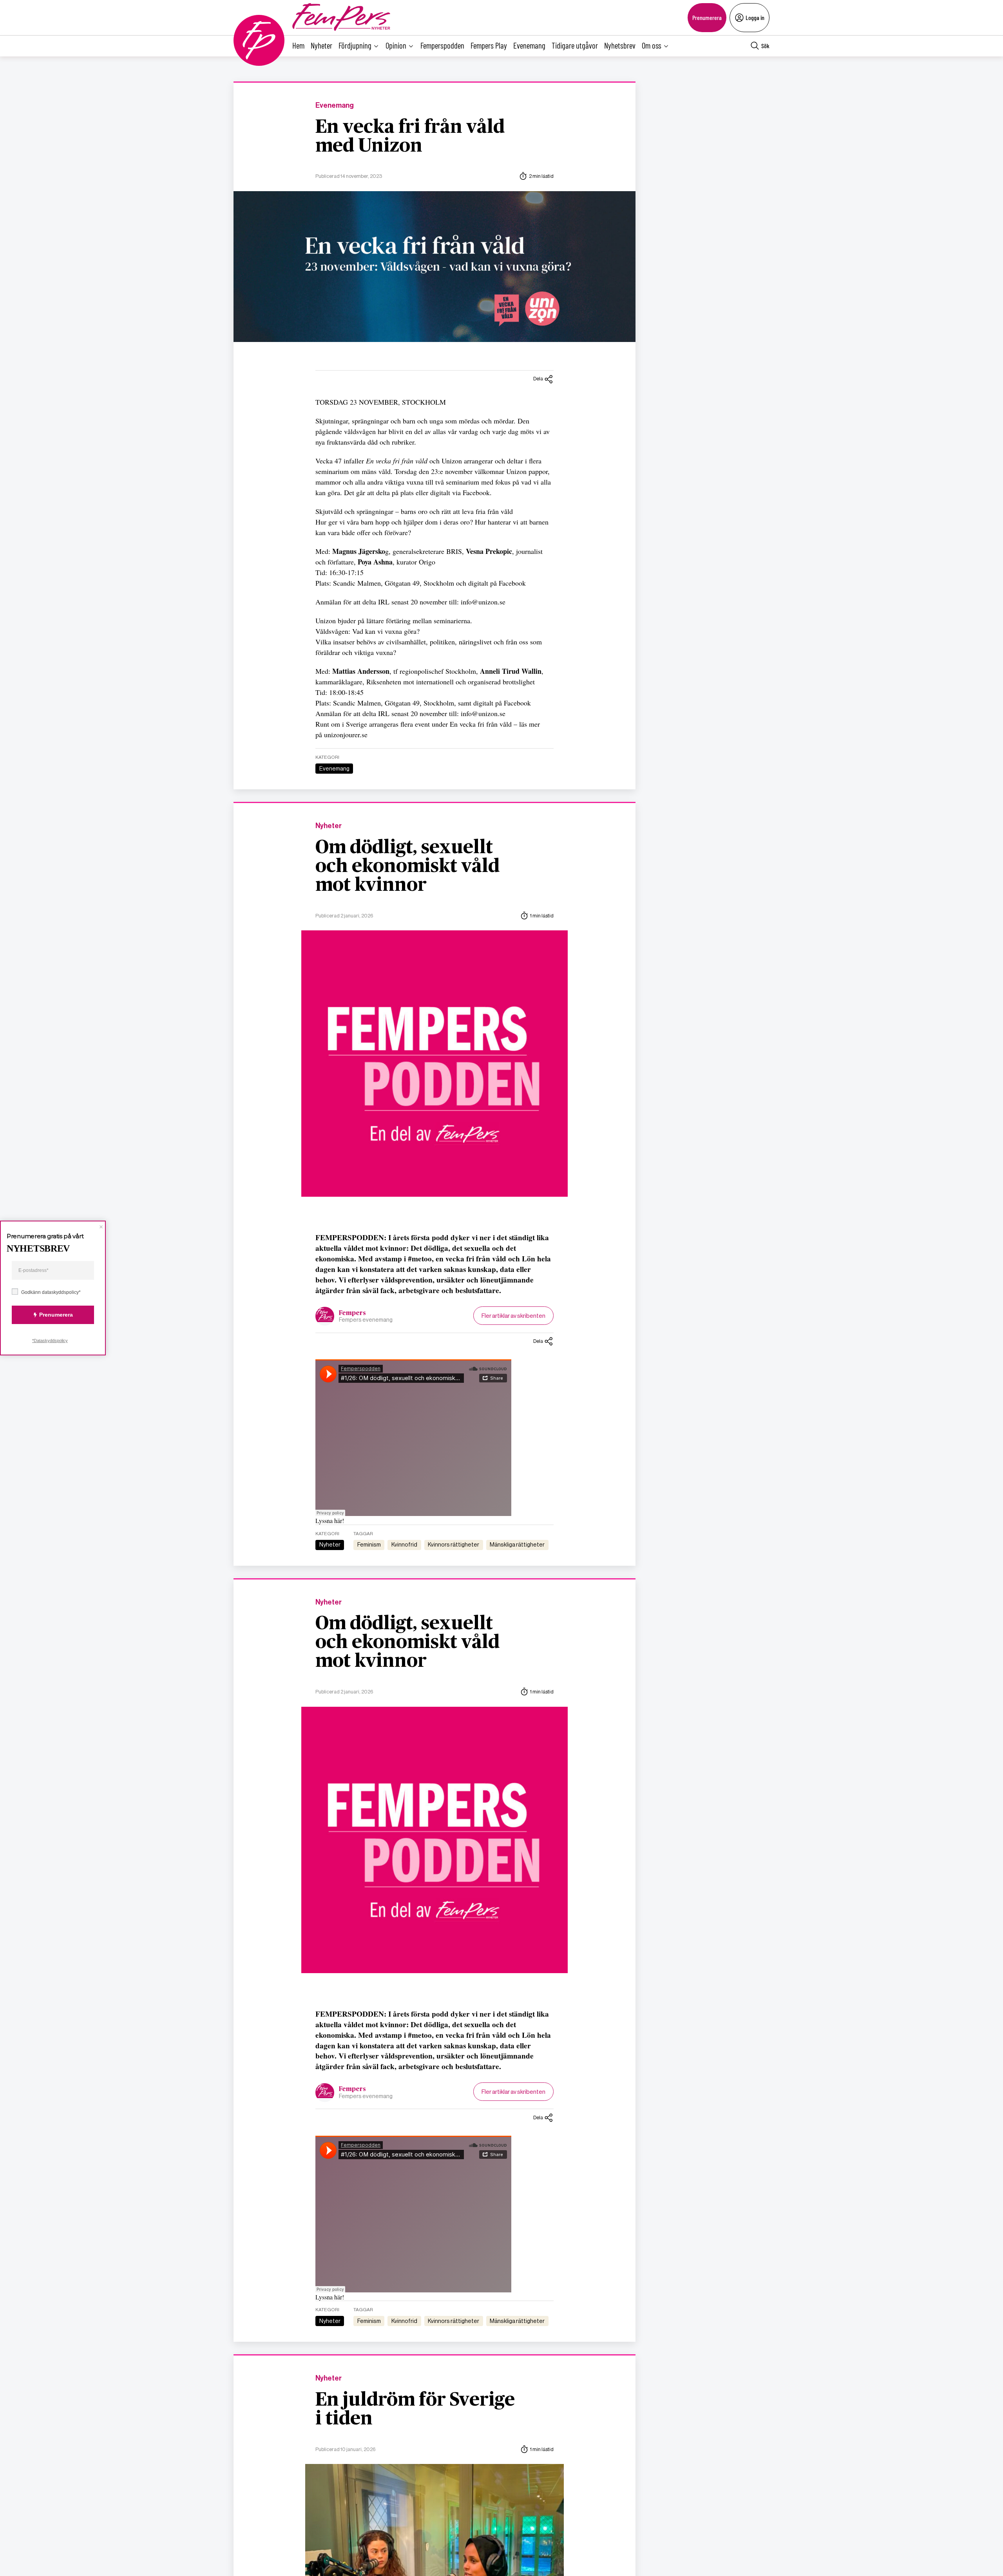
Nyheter (321, 45)
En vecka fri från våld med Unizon (410, 137)
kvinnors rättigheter (454, 1545)
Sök (765, 46)
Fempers (352, 1313)
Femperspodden (442, 45)
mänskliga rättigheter (517, 1545)
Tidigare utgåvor (575, 45)
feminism (369, 1545)
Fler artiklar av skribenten (513, 1316)
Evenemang (529, 45)
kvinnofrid (404, 1545)
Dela (538, 379)
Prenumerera (707, 17)
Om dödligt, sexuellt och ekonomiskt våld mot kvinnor (407, 867)
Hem (298, 45)
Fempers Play (489, 45)
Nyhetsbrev (620, 45)
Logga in (755, 17)
